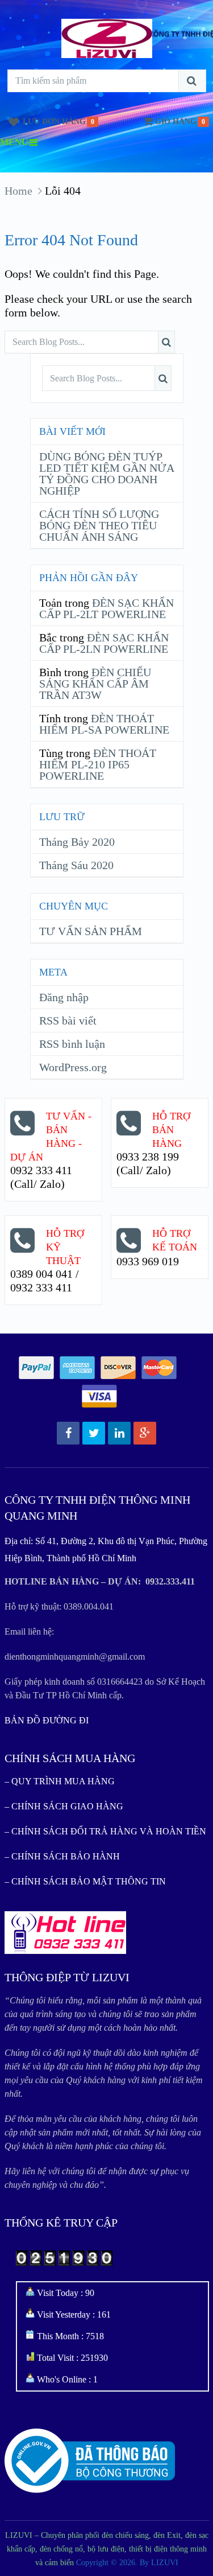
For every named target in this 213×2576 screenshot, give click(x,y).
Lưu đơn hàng (54, 122)
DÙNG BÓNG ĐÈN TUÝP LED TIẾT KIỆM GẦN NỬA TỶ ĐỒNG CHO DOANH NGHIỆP (106, 474)
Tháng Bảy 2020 (77, 842)
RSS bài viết (68, 1020)
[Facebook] (68, 1433)
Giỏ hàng (176, 122)
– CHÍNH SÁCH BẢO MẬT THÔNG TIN (85, 1881)
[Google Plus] (145, 1433)
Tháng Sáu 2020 (76, 865)
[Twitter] (94, 1433)
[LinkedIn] (119, 1433)
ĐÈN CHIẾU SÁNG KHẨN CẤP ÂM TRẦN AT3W (95, 684)
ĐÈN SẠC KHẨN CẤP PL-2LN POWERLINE (104, 643)
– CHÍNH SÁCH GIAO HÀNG (64, 1806)
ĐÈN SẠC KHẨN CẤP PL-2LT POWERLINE (106, 608)
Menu (14, 142)
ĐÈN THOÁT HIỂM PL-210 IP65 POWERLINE (98, 764)
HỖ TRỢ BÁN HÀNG (171, 1130)
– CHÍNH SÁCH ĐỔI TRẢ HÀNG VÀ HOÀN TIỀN (105, 1831)
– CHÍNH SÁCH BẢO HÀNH (62, 1856)
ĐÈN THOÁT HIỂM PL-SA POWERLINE (104, 724)
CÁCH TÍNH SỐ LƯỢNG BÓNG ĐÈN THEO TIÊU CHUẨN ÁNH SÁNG (99, 525)
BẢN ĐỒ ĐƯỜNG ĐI (47, 1720)
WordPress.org (73, 1067)
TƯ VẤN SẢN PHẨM (91, 931)
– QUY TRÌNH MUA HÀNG (60, 1781)
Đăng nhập (64, 997)
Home (18, 191)
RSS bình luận (72, 1044)
